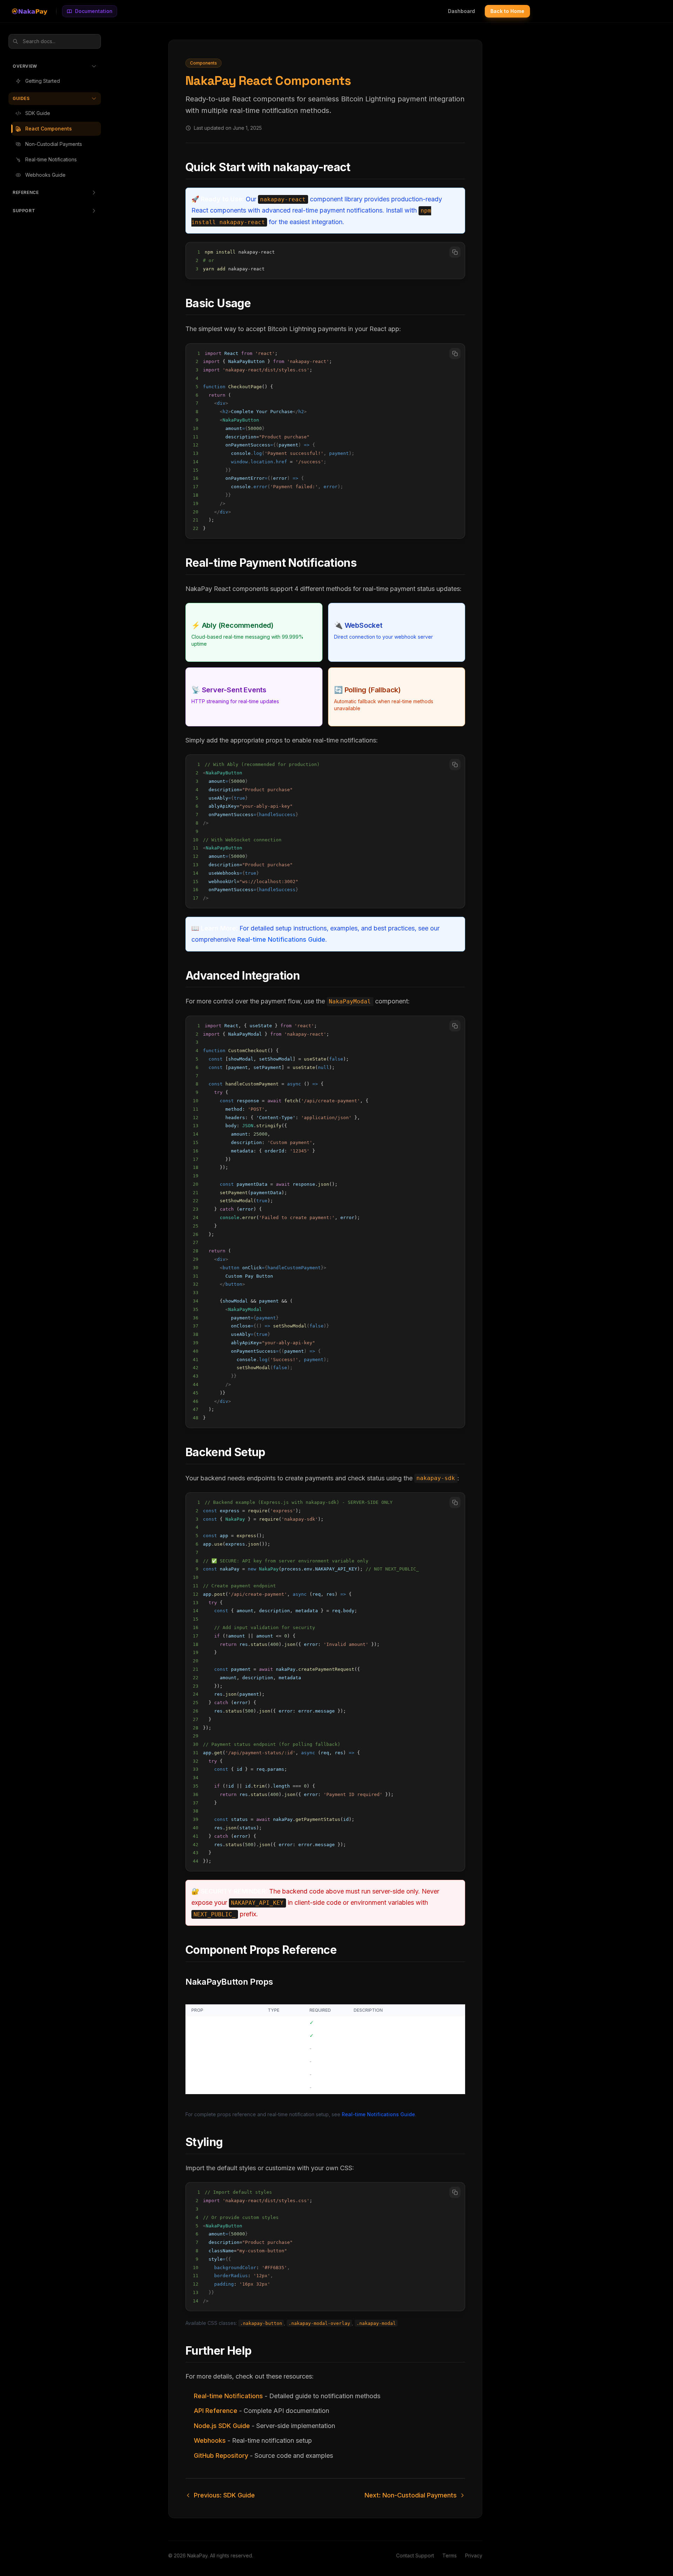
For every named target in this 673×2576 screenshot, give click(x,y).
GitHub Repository (221, 2456)
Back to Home (507, 11)
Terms (450, 2555)
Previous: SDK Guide (224, 2495)
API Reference (216, 2411)
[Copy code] (455, 252)
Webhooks (210, 2440)
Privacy (474, 2555)
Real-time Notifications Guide (281, 939)
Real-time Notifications (228, 2396)
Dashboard (461, 11)
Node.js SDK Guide (222, 2426)
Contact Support (415, 2555)
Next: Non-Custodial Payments (411, 2495)
